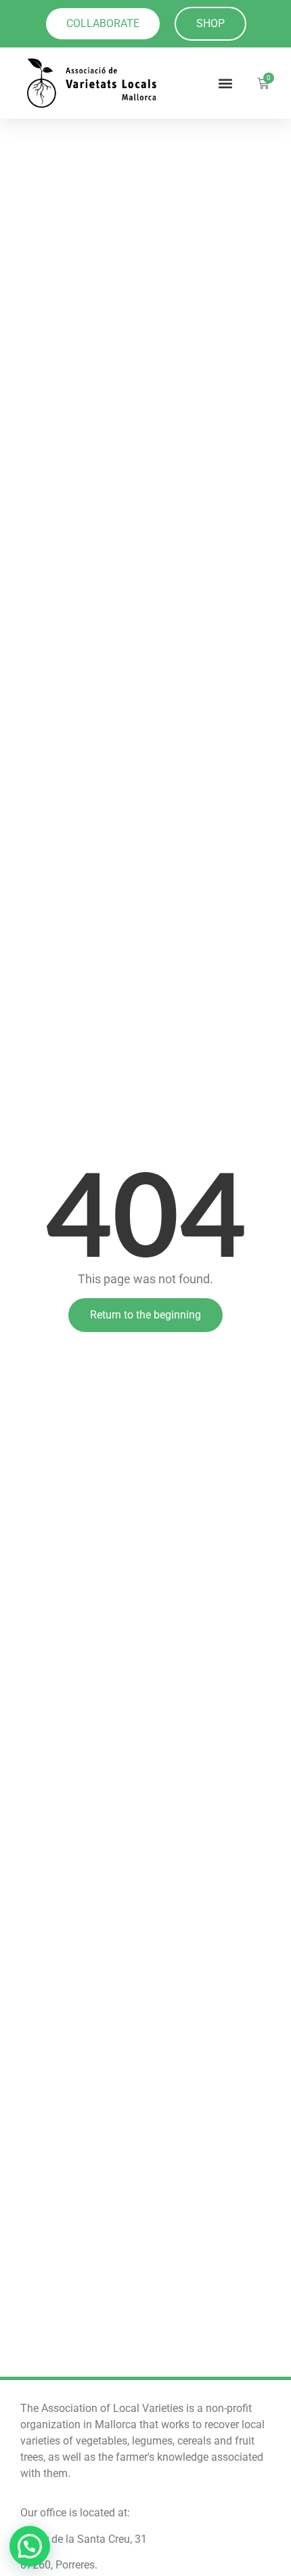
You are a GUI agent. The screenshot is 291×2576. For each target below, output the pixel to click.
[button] (226, 83)
